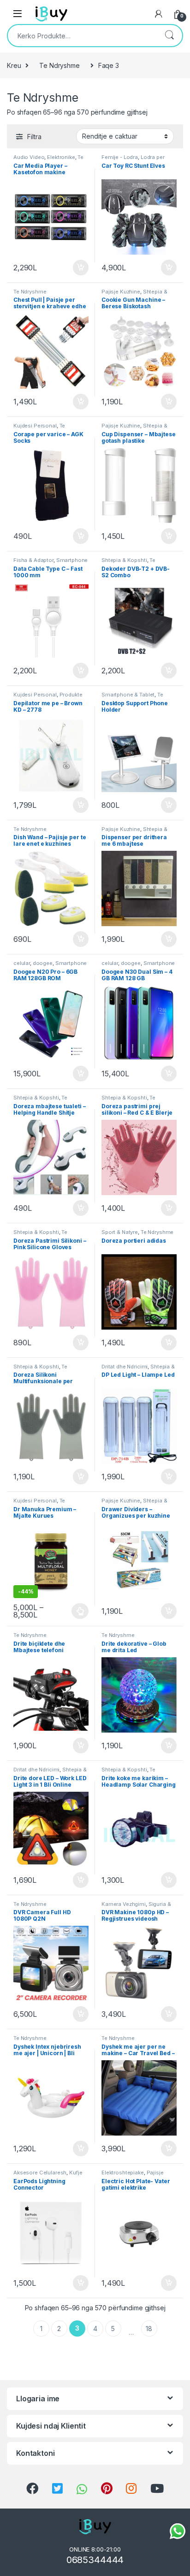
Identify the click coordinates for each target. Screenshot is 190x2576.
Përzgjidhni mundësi (72, 1611)
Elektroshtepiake (123, 2173)
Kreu (14, 65)
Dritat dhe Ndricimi (125, 1367)
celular (22, 963)
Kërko (169, 36)
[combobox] (82, 36)
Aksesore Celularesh (40, 2173)
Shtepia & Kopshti (124, 560)
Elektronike (61, 157)
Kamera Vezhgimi (124, 1904)
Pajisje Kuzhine (121, 292)
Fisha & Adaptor (33, 560)
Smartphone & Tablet (128, 695)
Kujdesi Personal (35, 426)
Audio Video (29, 157)
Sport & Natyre (120, 1232)
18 (149, 2329)
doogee (43, 963)
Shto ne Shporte (77, 268)
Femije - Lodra (120, 157)
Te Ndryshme (59, 65)
